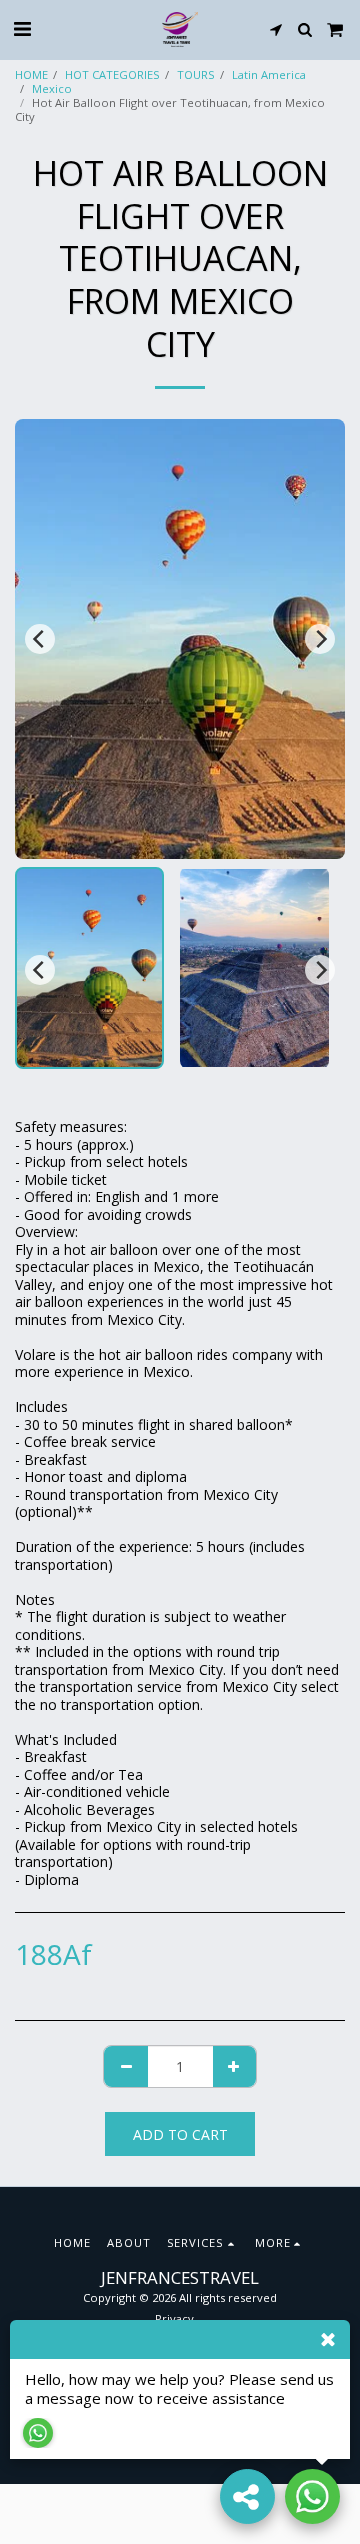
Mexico (52, 88)
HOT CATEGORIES (112, 74)
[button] (22, 28)
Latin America (269, 74)
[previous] (40, 639)
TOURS (196, 74)
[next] (320, 639)
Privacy (174, 2318)
